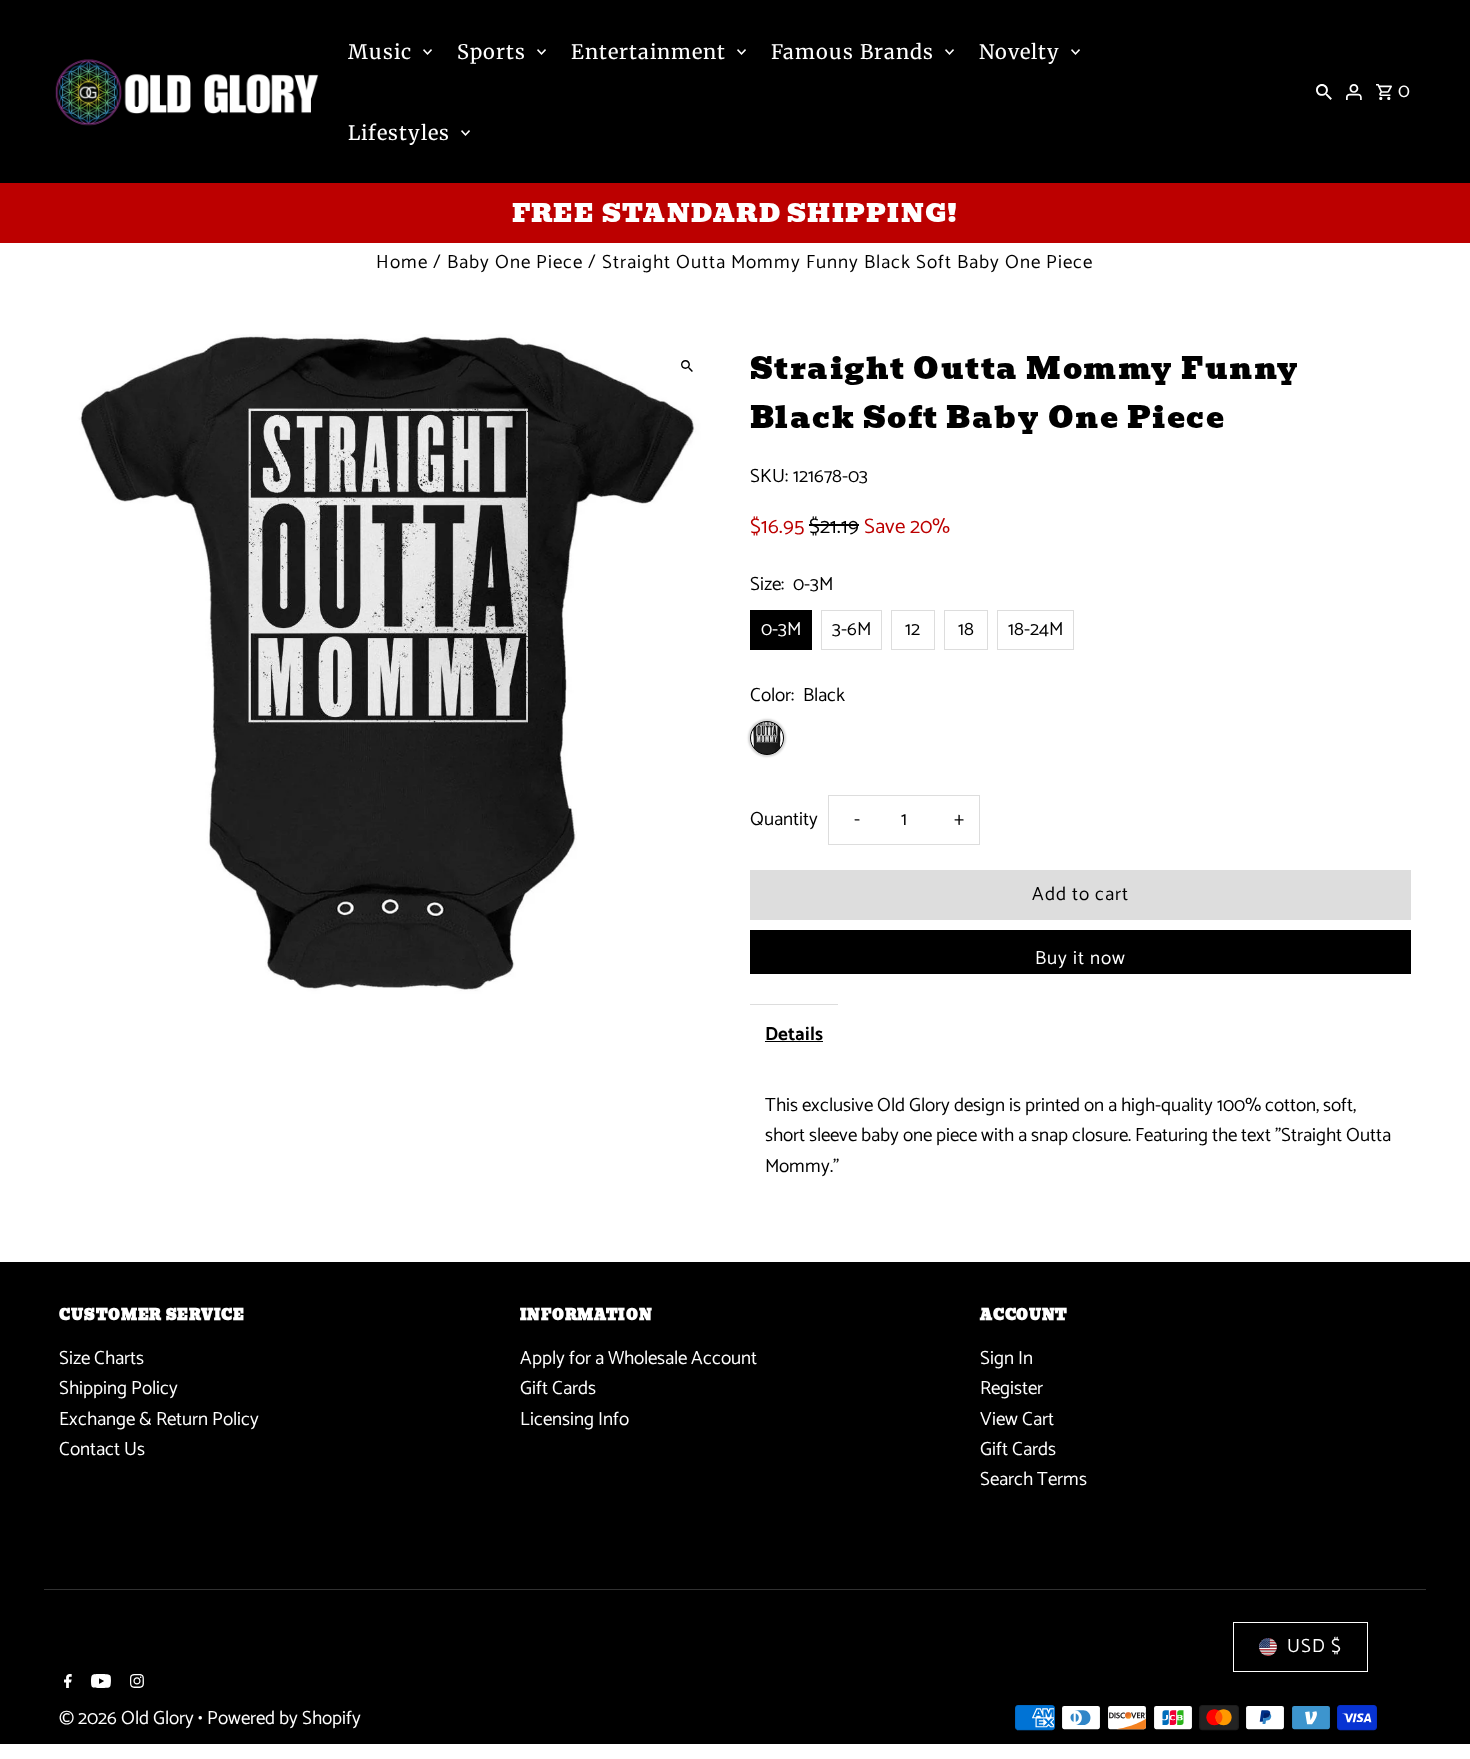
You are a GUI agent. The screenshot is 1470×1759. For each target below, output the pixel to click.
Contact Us (102, 1449)
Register (1011, 1388)
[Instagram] (134, 1684)
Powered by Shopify (284, 1718)
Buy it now (1080, 958)
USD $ (1314, 1646)
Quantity (784, 819)
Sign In (1006, 1357)
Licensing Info (574, 1418)
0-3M (781, 629)
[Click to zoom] (687, 366)
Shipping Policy (118, 1388)
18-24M (1035, 629)
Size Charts (101, 1357)
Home (402, 262)
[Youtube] (98, 1684)
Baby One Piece (515, 262)
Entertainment (648, 51)
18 (966, 629)
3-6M (851, 629)
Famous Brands (852, 51)
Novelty (1019, 51)
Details (794, 1034)
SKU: (769, 477)
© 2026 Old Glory (128, 1718)
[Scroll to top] (1427, 1706)
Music (380, 51)
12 (912, 629)
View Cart (1017, 1418)
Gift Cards (558, 1388)
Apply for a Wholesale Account (638, 1357)
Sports (491, 51)
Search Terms (1033, 1479)
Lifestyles (399, 132)
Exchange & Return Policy (159, 1418)
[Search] (1324, 92)
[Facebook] (65, 1684)
